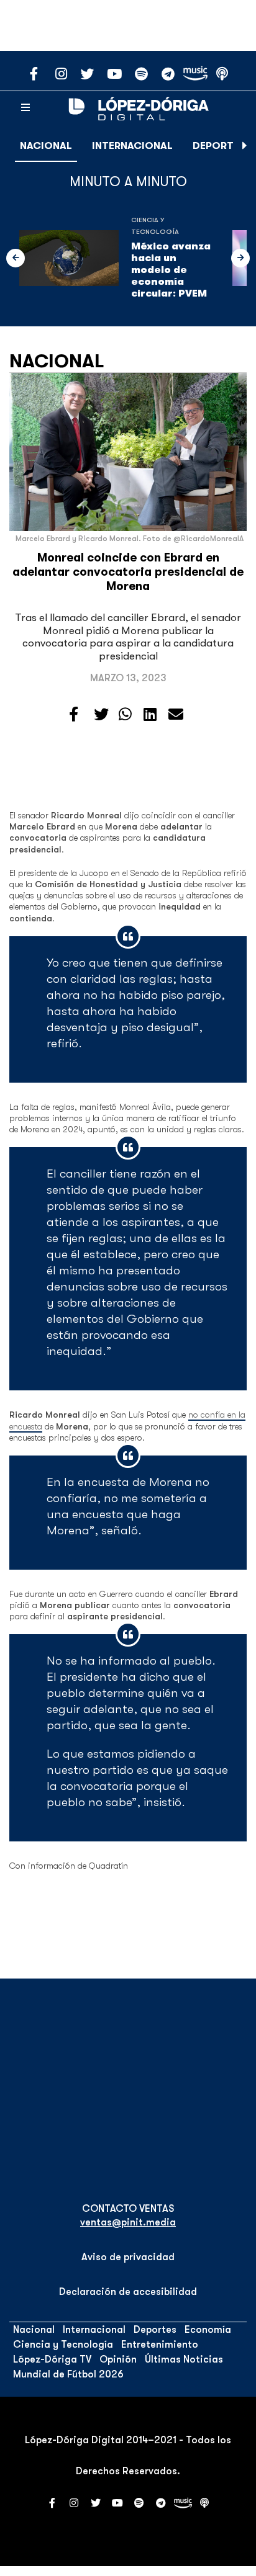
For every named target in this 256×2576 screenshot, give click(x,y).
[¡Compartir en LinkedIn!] (150, 715)
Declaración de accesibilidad (128, 2292)
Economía (208, 2330)
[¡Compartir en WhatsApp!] (125, 715)
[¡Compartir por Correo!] (176, 715)
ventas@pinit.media (128, 2222)
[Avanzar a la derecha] (245, 146)
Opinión (118, 2359)
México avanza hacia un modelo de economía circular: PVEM (171, 270)
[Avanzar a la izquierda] (16, 258)
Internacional (132, 146)
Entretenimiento (160, 2345)
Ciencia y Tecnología (63, 2345)
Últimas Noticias (184, 2359)
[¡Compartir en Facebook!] (74, 715)
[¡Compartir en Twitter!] (101, 715)
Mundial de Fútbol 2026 (68, 2374)
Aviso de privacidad (128, 2257)
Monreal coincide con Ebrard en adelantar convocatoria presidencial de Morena (128, 572)
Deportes (219, 146)
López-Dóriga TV (52, 2359)
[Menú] (25, 108)
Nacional (46, 146)
